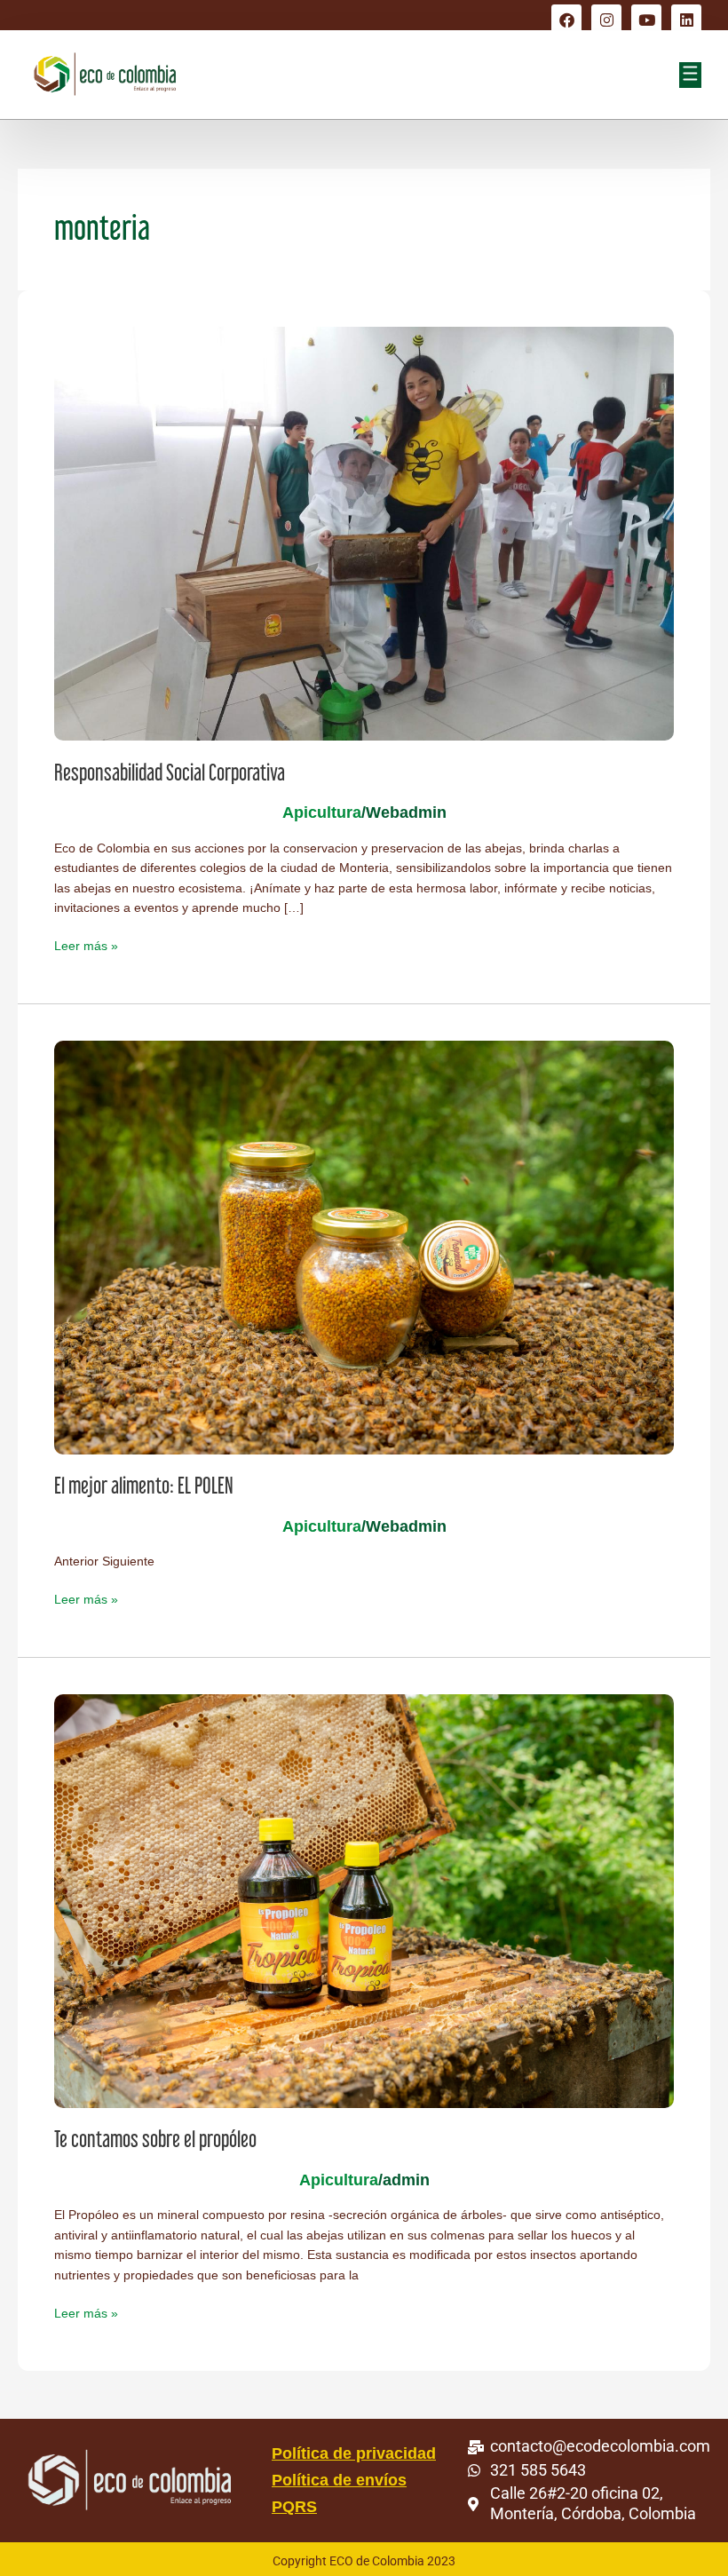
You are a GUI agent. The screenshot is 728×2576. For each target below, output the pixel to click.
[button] (690, 75)
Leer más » (86, 945)
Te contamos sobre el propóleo (155, 2139)
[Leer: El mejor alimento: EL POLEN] (364, 1246)
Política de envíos (339, 2480)
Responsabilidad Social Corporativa (170, 773)
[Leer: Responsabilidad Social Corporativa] (364, 533)
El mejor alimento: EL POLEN (144, 1486)
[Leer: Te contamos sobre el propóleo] (364, 1900)
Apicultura (322, 812)
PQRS (294, 2507)
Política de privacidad (354, 2453)
